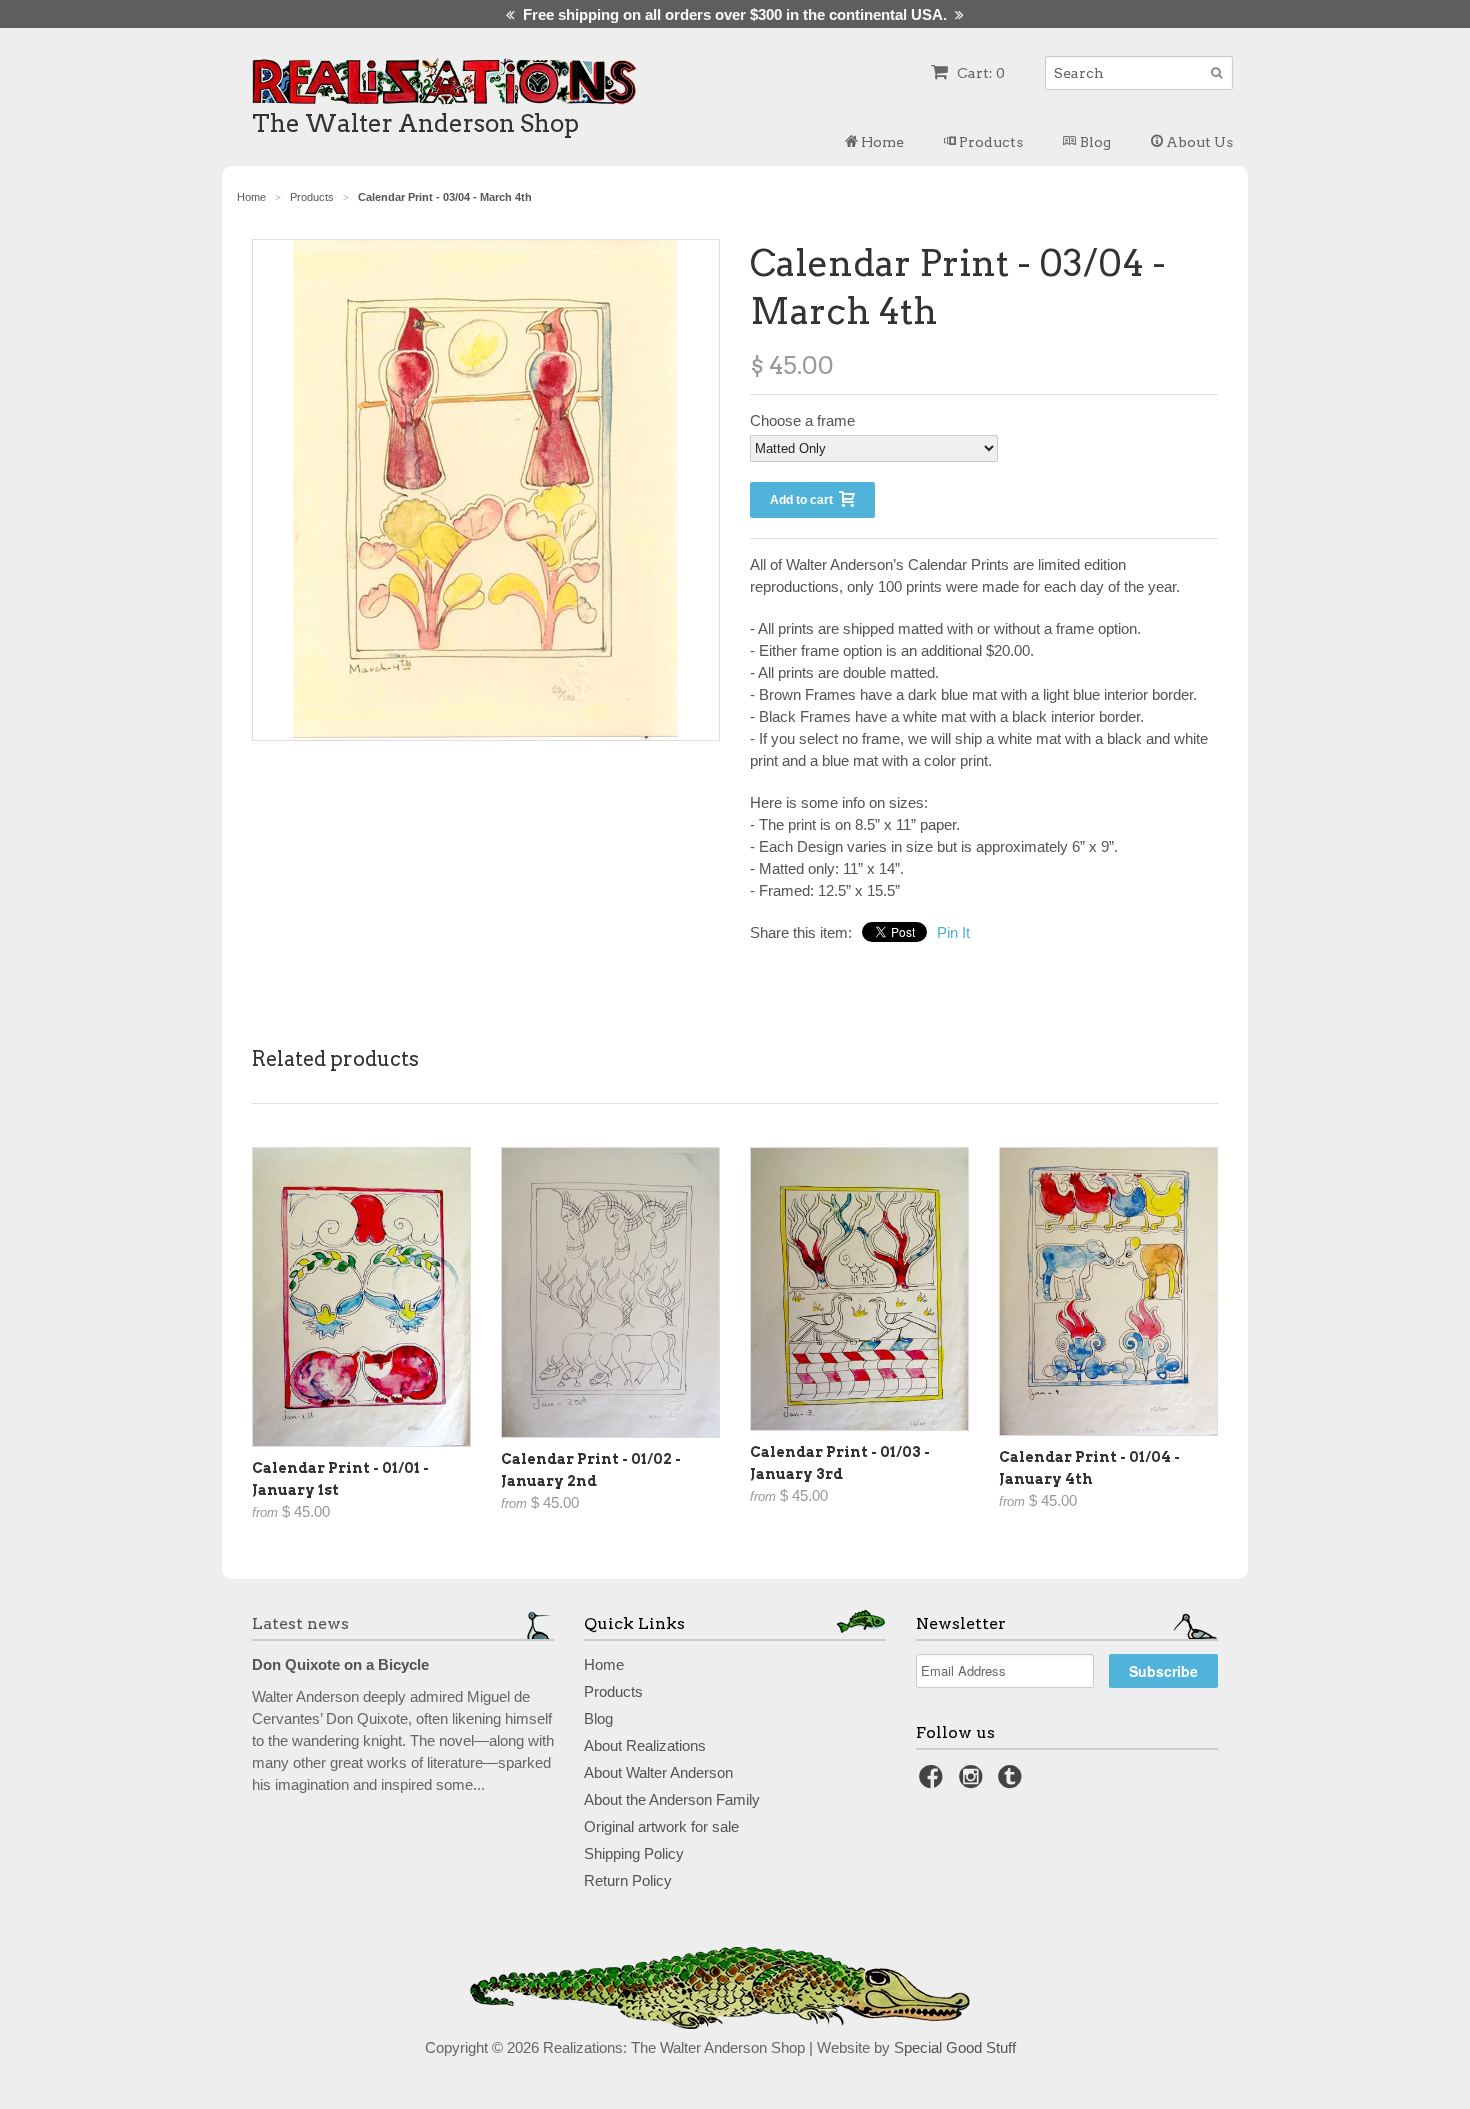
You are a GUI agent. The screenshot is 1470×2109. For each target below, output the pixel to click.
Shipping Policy (634, 1853)
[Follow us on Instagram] (974, 1782)
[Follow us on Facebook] (934, 1782)
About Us (1198, 142)
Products (989, 142)
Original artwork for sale (661, 1826)
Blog (1094, 142)
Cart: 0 (979, 73)
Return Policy (628, 1880)
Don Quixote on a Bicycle (340, 1664)
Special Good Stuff (955, 2047)
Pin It (953, 932)
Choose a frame (802, 420)
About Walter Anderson (658, 1772)
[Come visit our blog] (1013, 1782)
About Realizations (645, 1745)
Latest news (300, 1623)
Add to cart (804, 500)
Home (881, 142)
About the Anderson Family (672, 1799)
